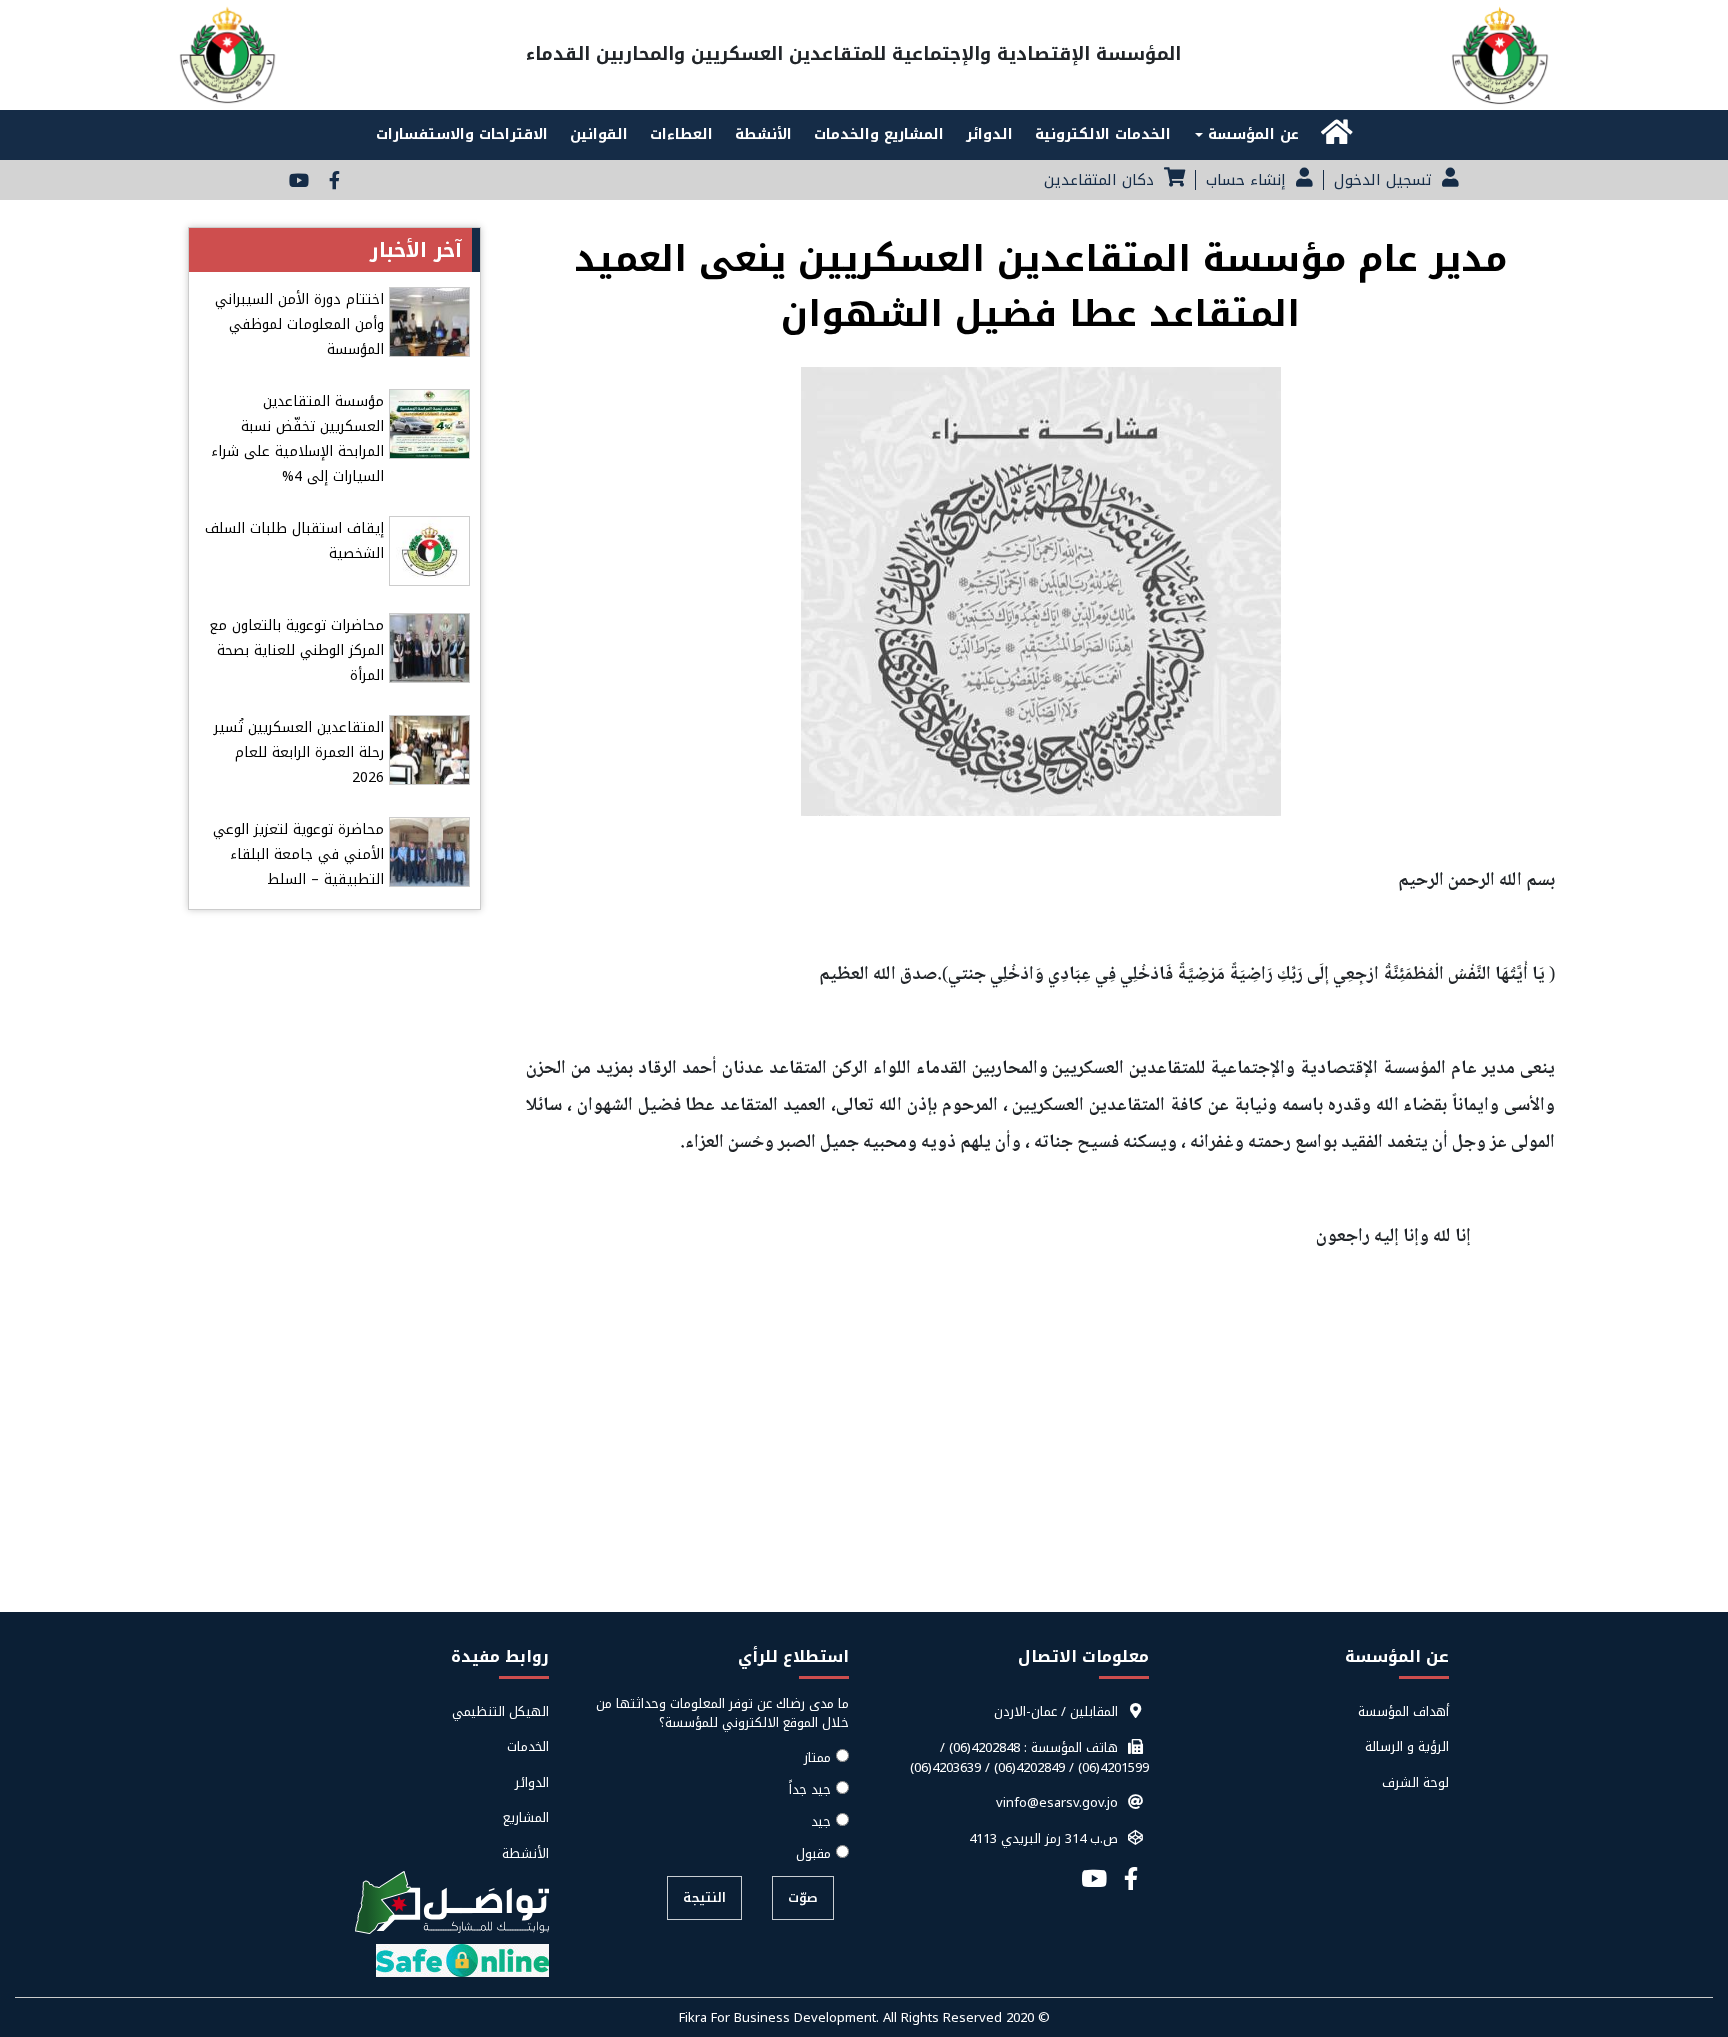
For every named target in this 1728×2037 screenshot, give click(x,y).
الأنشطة (763, 134)
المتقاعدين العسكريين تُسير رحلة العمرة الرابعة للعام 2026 (299, 752)
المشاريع (526, 1818)
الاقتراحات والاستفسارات (462, 134)
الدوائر (989, 134)
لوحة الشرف (1415, 1783)
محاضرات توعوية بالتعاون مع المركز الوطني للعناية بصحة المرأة (296, 650)
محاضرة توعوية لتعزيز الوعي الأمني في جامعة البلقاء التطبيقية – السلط (298, 854)
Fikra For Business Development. (781, 2017)
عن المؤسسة (1251, 134)
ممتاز (817, 1758)
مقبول (813, 1854)
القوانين (599, 134)
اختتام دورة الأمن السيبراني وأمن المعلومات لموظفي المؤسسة (299, 324)
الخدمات (528, 1747)
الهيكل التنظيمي (500, 1712)
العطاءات (681, 134)
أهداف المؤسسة (1403, 1712)
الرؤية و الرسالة (1407, 1747)
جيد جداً (810, 1790)
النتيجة (704, 1897)
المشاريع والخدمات (879, 134)
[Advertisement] (864, 1464)
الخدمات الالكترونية (1103, 134)
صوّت (803, 1897)
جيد (821, 1822)
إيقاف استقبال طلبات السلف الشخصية (294, 541)
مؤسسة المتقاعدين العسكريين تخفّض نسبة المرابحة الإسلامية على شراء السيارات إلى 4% (297, 439)
